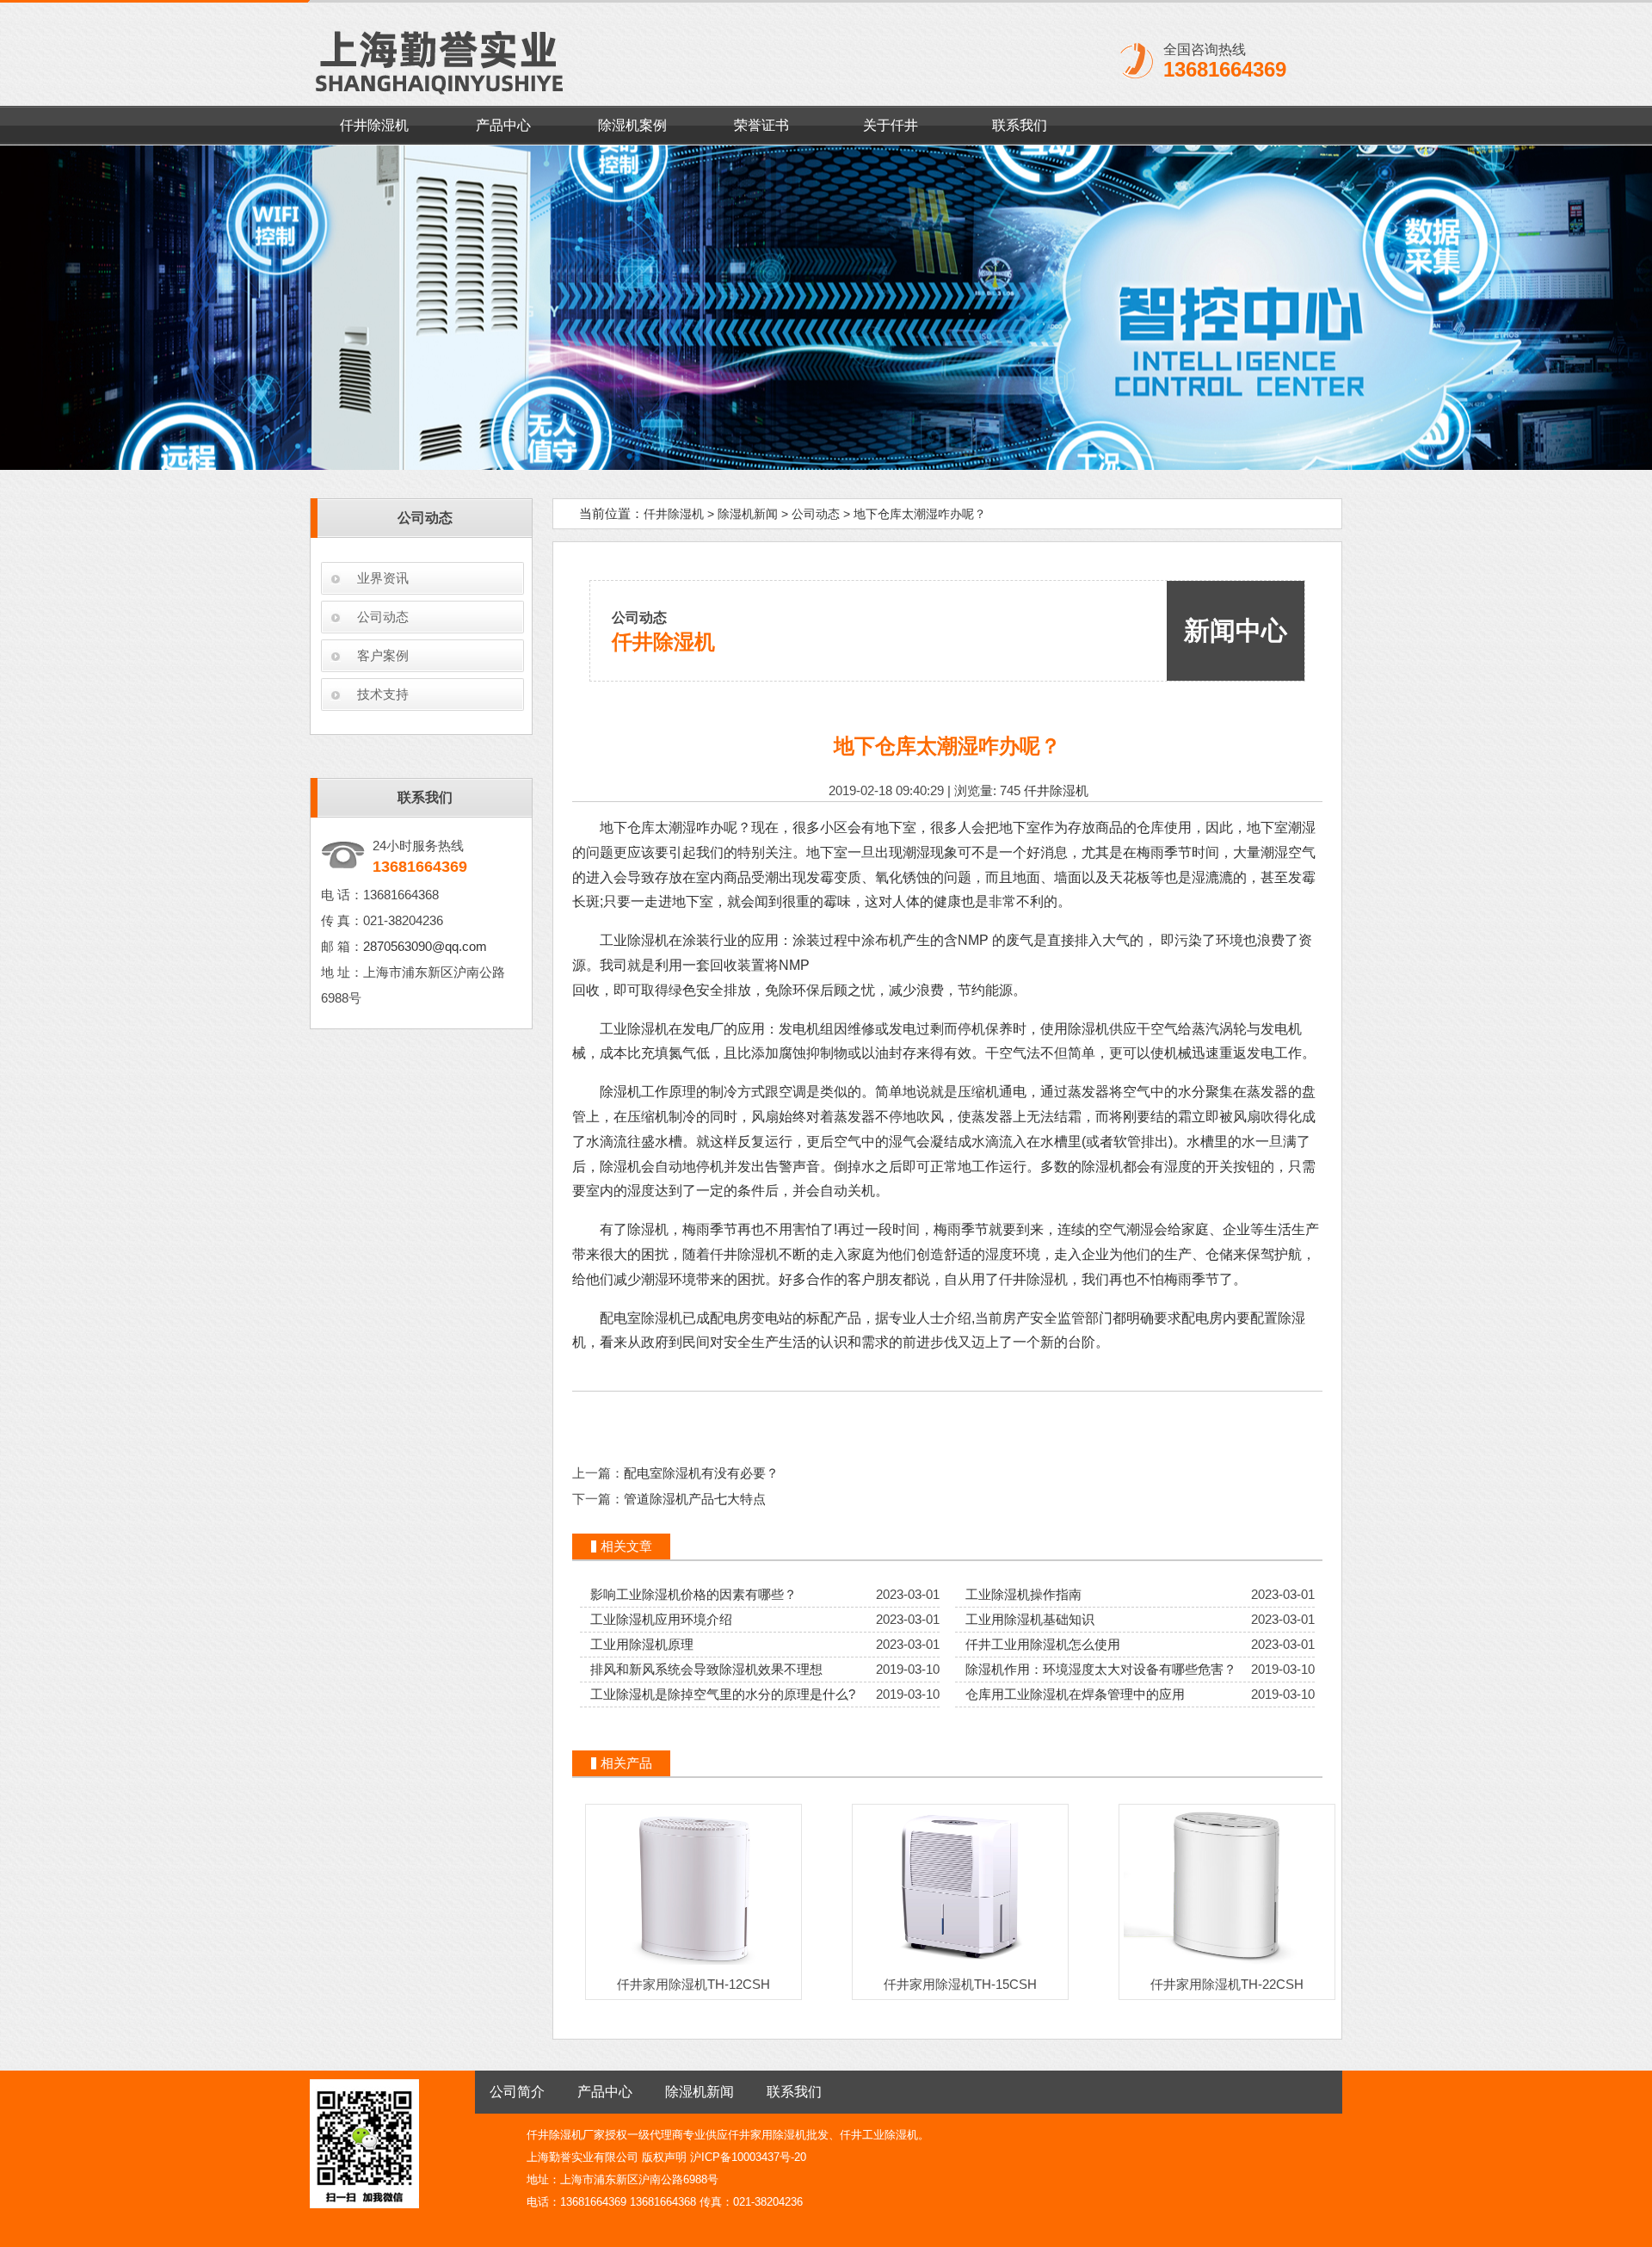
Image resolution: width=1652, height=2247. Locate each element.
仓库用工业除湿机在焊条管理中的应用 (1075, 1694)
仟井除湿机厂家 (566, 2135)
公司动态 (383, 617)
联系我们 (1020, 125)
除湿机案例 (632, 125)
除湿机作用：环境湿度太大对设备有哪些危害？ (1101, 1669)
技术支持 (383, 694)
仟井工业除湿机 (879, 2135)
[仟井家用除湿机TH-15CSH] (960, 1964)
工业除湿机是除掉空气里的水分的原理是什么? (723, 1694)
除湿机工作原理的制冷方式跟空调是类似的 (730, 1092)
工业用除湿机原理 (642, 1644)
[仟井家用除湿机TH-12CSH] (693, 1964)
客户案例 (383, 655)
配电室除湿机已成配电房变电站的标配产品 (730, 1318)
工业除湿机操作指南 (1023, 1594)
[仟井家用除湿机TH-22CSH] (1227, 1964)
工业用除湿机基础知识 (1030, 1619)
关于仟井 (891, 125)
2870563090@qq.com (425, 946)
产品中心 (503, 125)
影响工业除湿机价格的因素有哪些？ (693, 1594)
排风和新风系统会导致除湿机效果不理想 (706, 1669)
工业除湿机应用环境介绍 (661, 1619)
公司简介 (517, 2092)
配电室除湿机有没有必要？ (701, 1473)
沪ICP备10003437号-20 (748, 2157)
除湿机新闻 (748, 514)
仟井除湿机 (374, 125)
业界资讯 (383, 578)
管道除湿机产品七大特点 (695, 1499)
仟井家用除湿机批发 (778, 2135)
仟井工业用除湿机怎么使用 (1043, 1644)
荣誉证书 (761, 125)
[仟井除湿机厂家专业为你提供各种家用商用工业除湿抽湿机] (826, 308)
